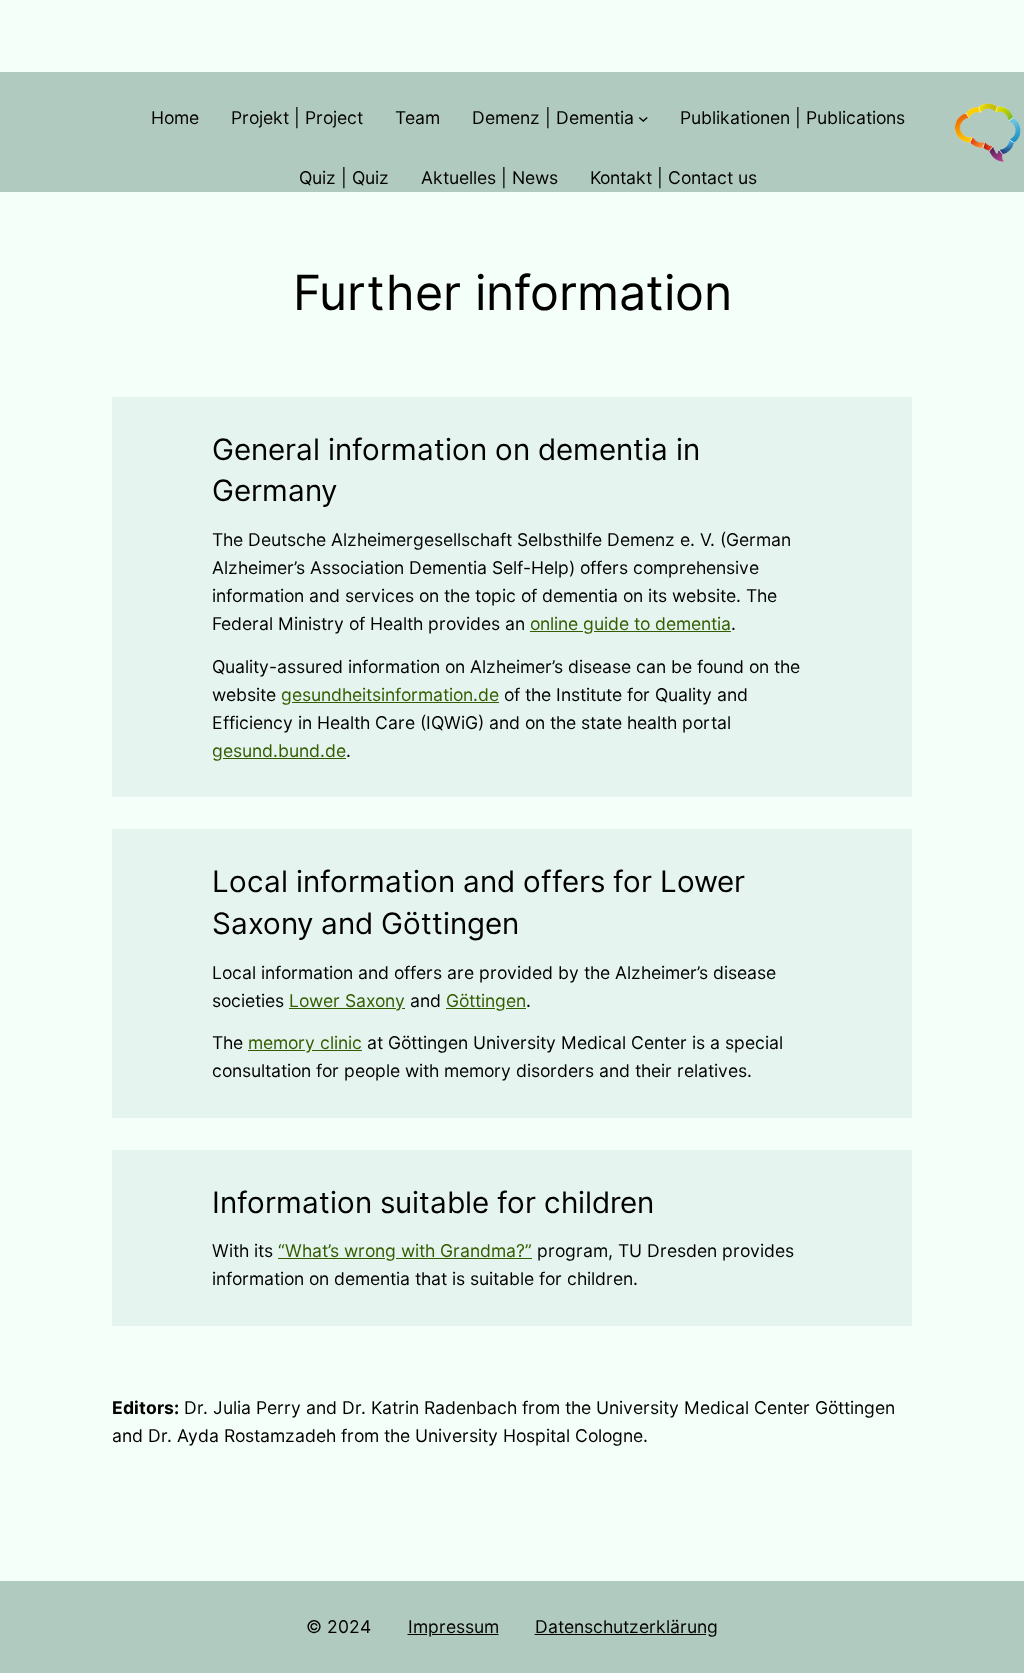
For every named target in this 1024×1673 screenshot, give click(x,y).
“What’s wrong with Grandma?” (405, 1250)
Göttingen (486, 1000)
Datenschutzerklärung (626, 1626)
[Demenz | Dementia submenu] (643, 118)
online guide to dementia (630, 623)
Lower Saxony (347, 1000)
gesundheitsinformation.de (390, 694)
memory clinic (305, 1042)
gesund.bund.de (279, 750)
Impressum (453, 1626)
